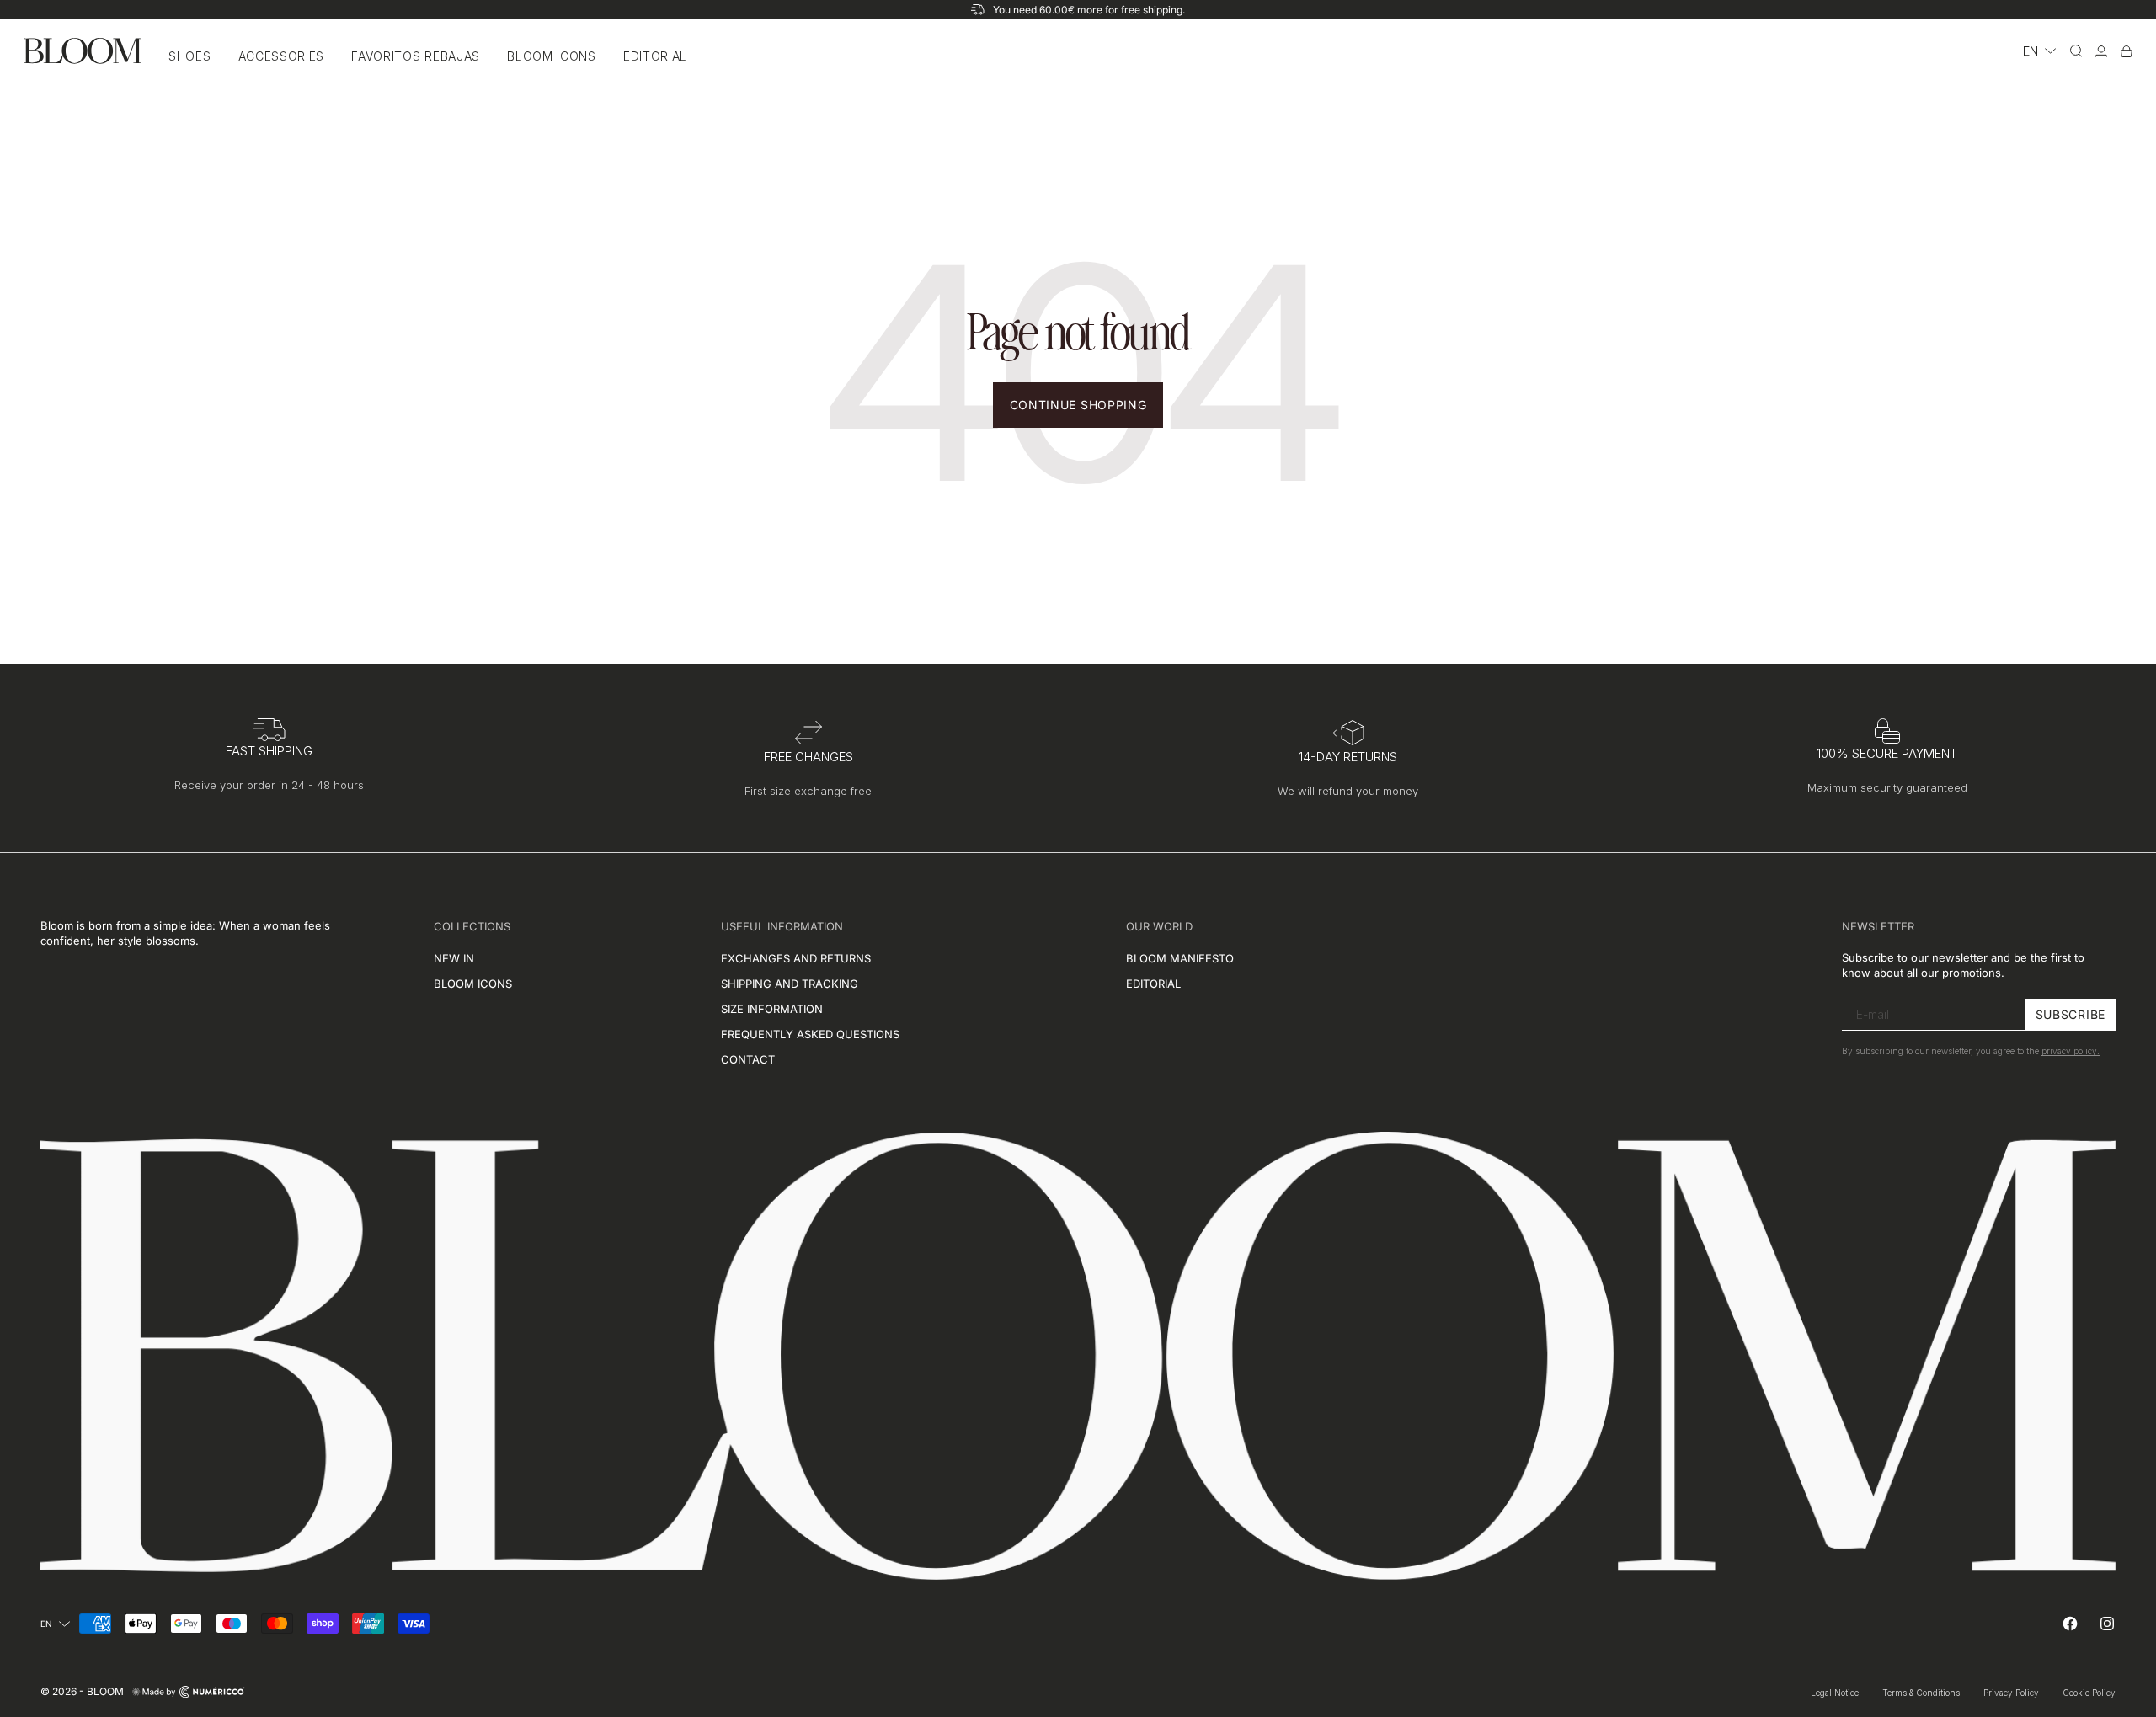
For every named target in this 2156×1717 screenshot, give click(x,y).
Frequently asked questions (810, 1034)
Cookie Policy (2089, 1693)
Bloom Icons (552, 56)
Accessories (282, 56)
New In (454, 958)
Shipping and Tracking (790, 984)
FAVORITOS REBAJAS (416, 56)
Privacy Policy (2011, 1693)
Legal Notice (1835, 1693)
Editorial (655, 56)
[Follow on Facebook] (2070, 1624)
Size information (772, 1009)
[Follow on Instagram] (2107, 1624)
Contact (748, 1059)
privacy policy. (2071, 1051)
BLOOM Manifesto (1180, 958)
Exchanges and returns (796, 958)
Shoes (190, 56)
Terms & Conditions (1921, 1693)
